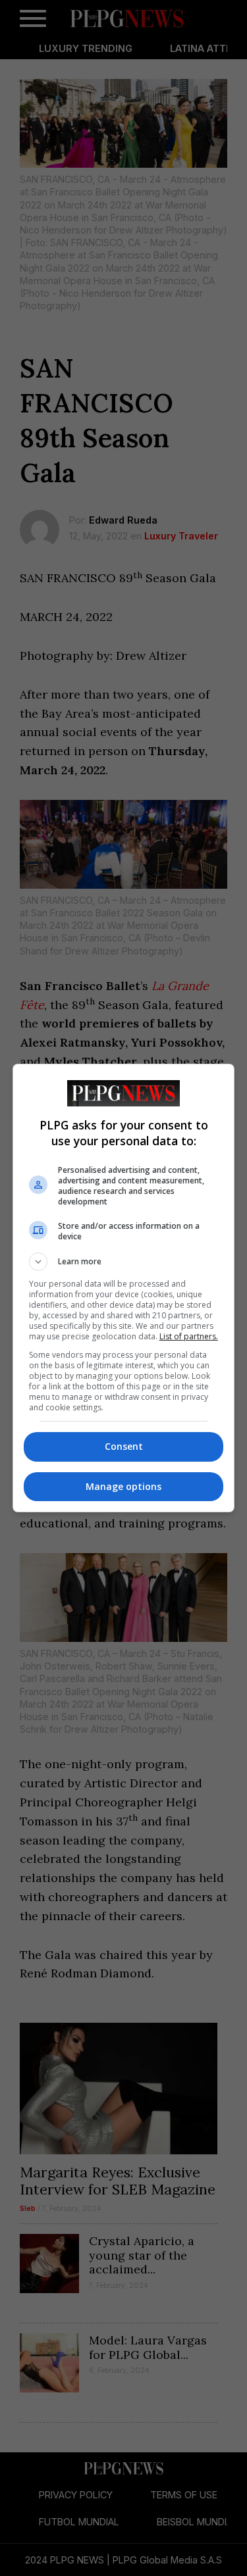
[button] (124, 1262)
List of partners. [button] (189, 1336)
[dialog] (124, 1288)
